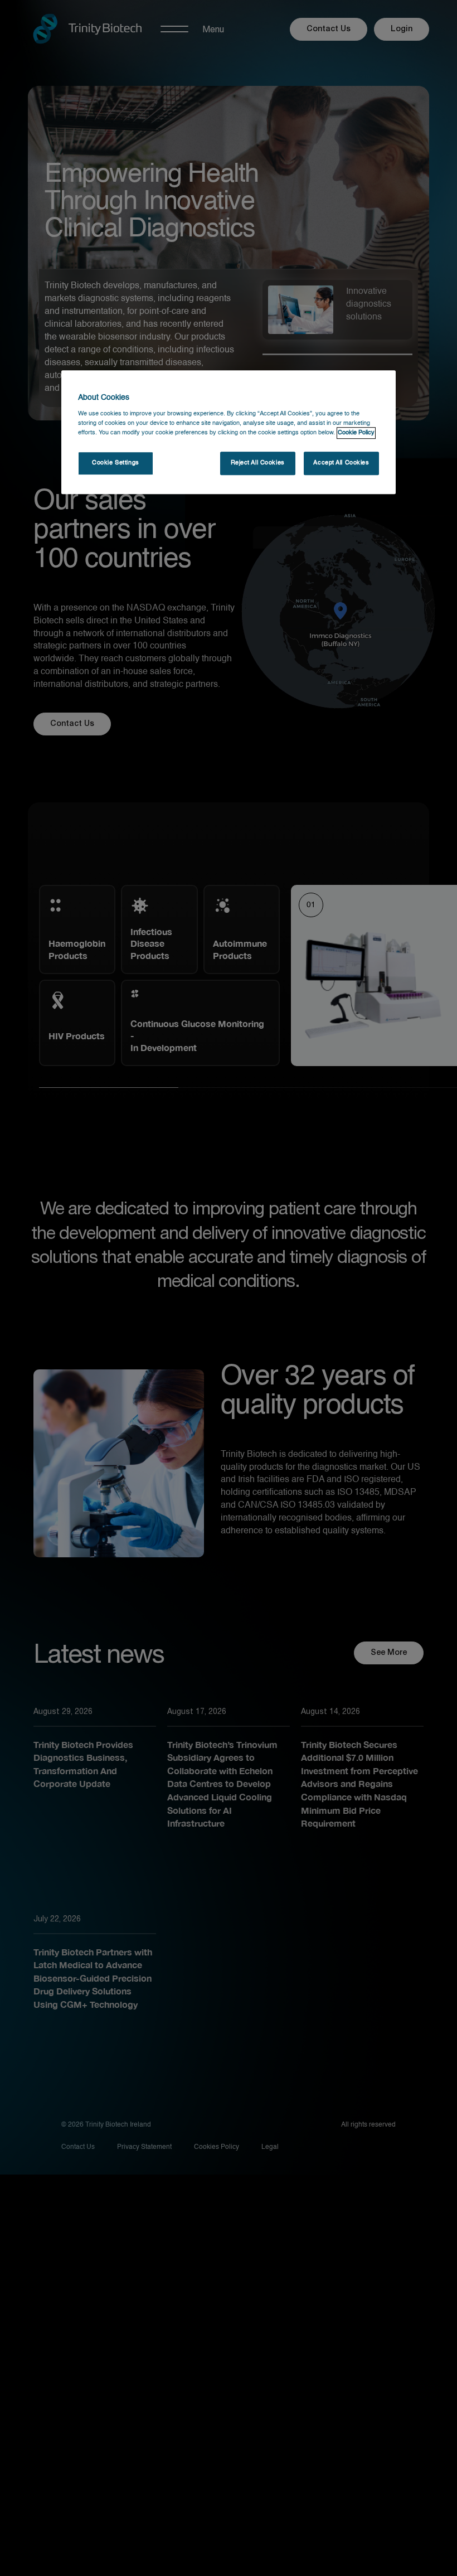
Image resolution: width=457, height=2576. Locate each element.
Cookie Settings (116, 463)
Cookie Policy (356, 433)
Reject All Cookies (258, 463)
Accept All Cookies (341, 463)
